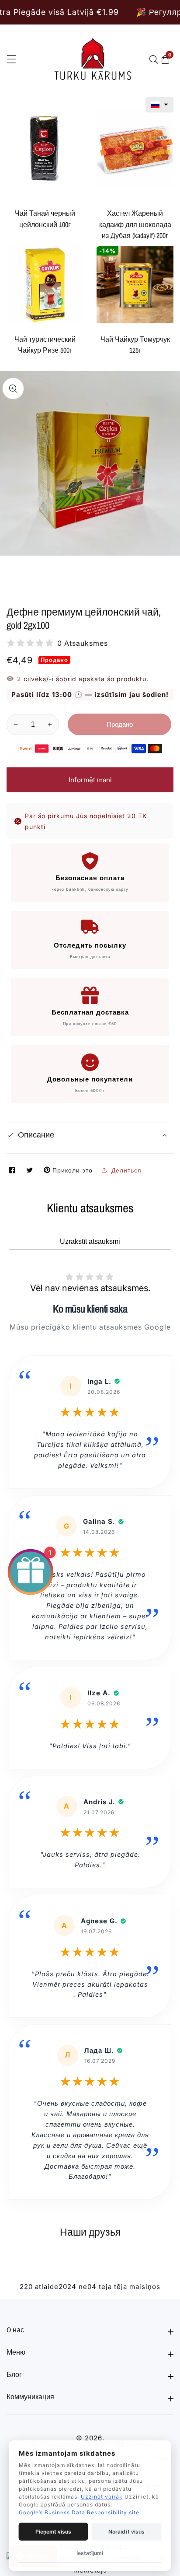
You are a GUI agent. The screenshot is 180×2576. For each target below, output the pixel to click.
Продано (120, 724)
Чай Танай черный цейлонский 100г (45, 219)
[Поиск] (156, 59)
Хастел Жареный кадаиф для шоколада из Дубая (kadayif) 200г (135, 224)
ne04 (88, 2287)
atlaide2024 (56, 2287)
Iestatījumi (90, 2553)
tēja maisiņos (137, 2287)
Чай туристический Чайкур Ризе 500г (45, 345)
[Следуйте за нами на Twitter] (31, 1170)
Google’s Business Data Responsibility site (79, 2512)
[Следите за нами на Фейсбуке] (13, 1170)
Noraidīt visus (126, 2532)
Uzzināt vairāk (102, 2497)
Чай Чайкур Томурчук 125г (135, 345)
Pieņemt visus (53, 2532)
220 (26, 2287)
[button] (159, 105)
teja (105, 2287)
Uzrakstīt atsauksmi (90, 1241)
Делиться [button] (126, 1170)
